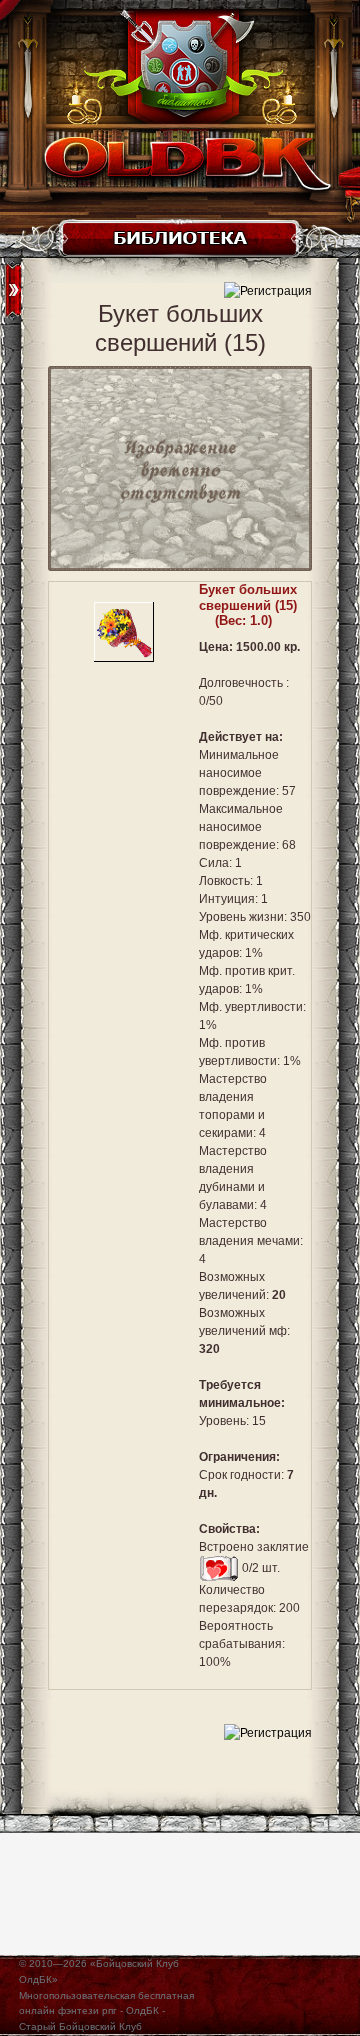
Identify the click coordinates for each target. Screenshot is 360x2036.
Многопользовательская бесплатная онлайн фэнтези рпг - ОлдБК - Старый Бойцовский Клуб (106, 2011)
